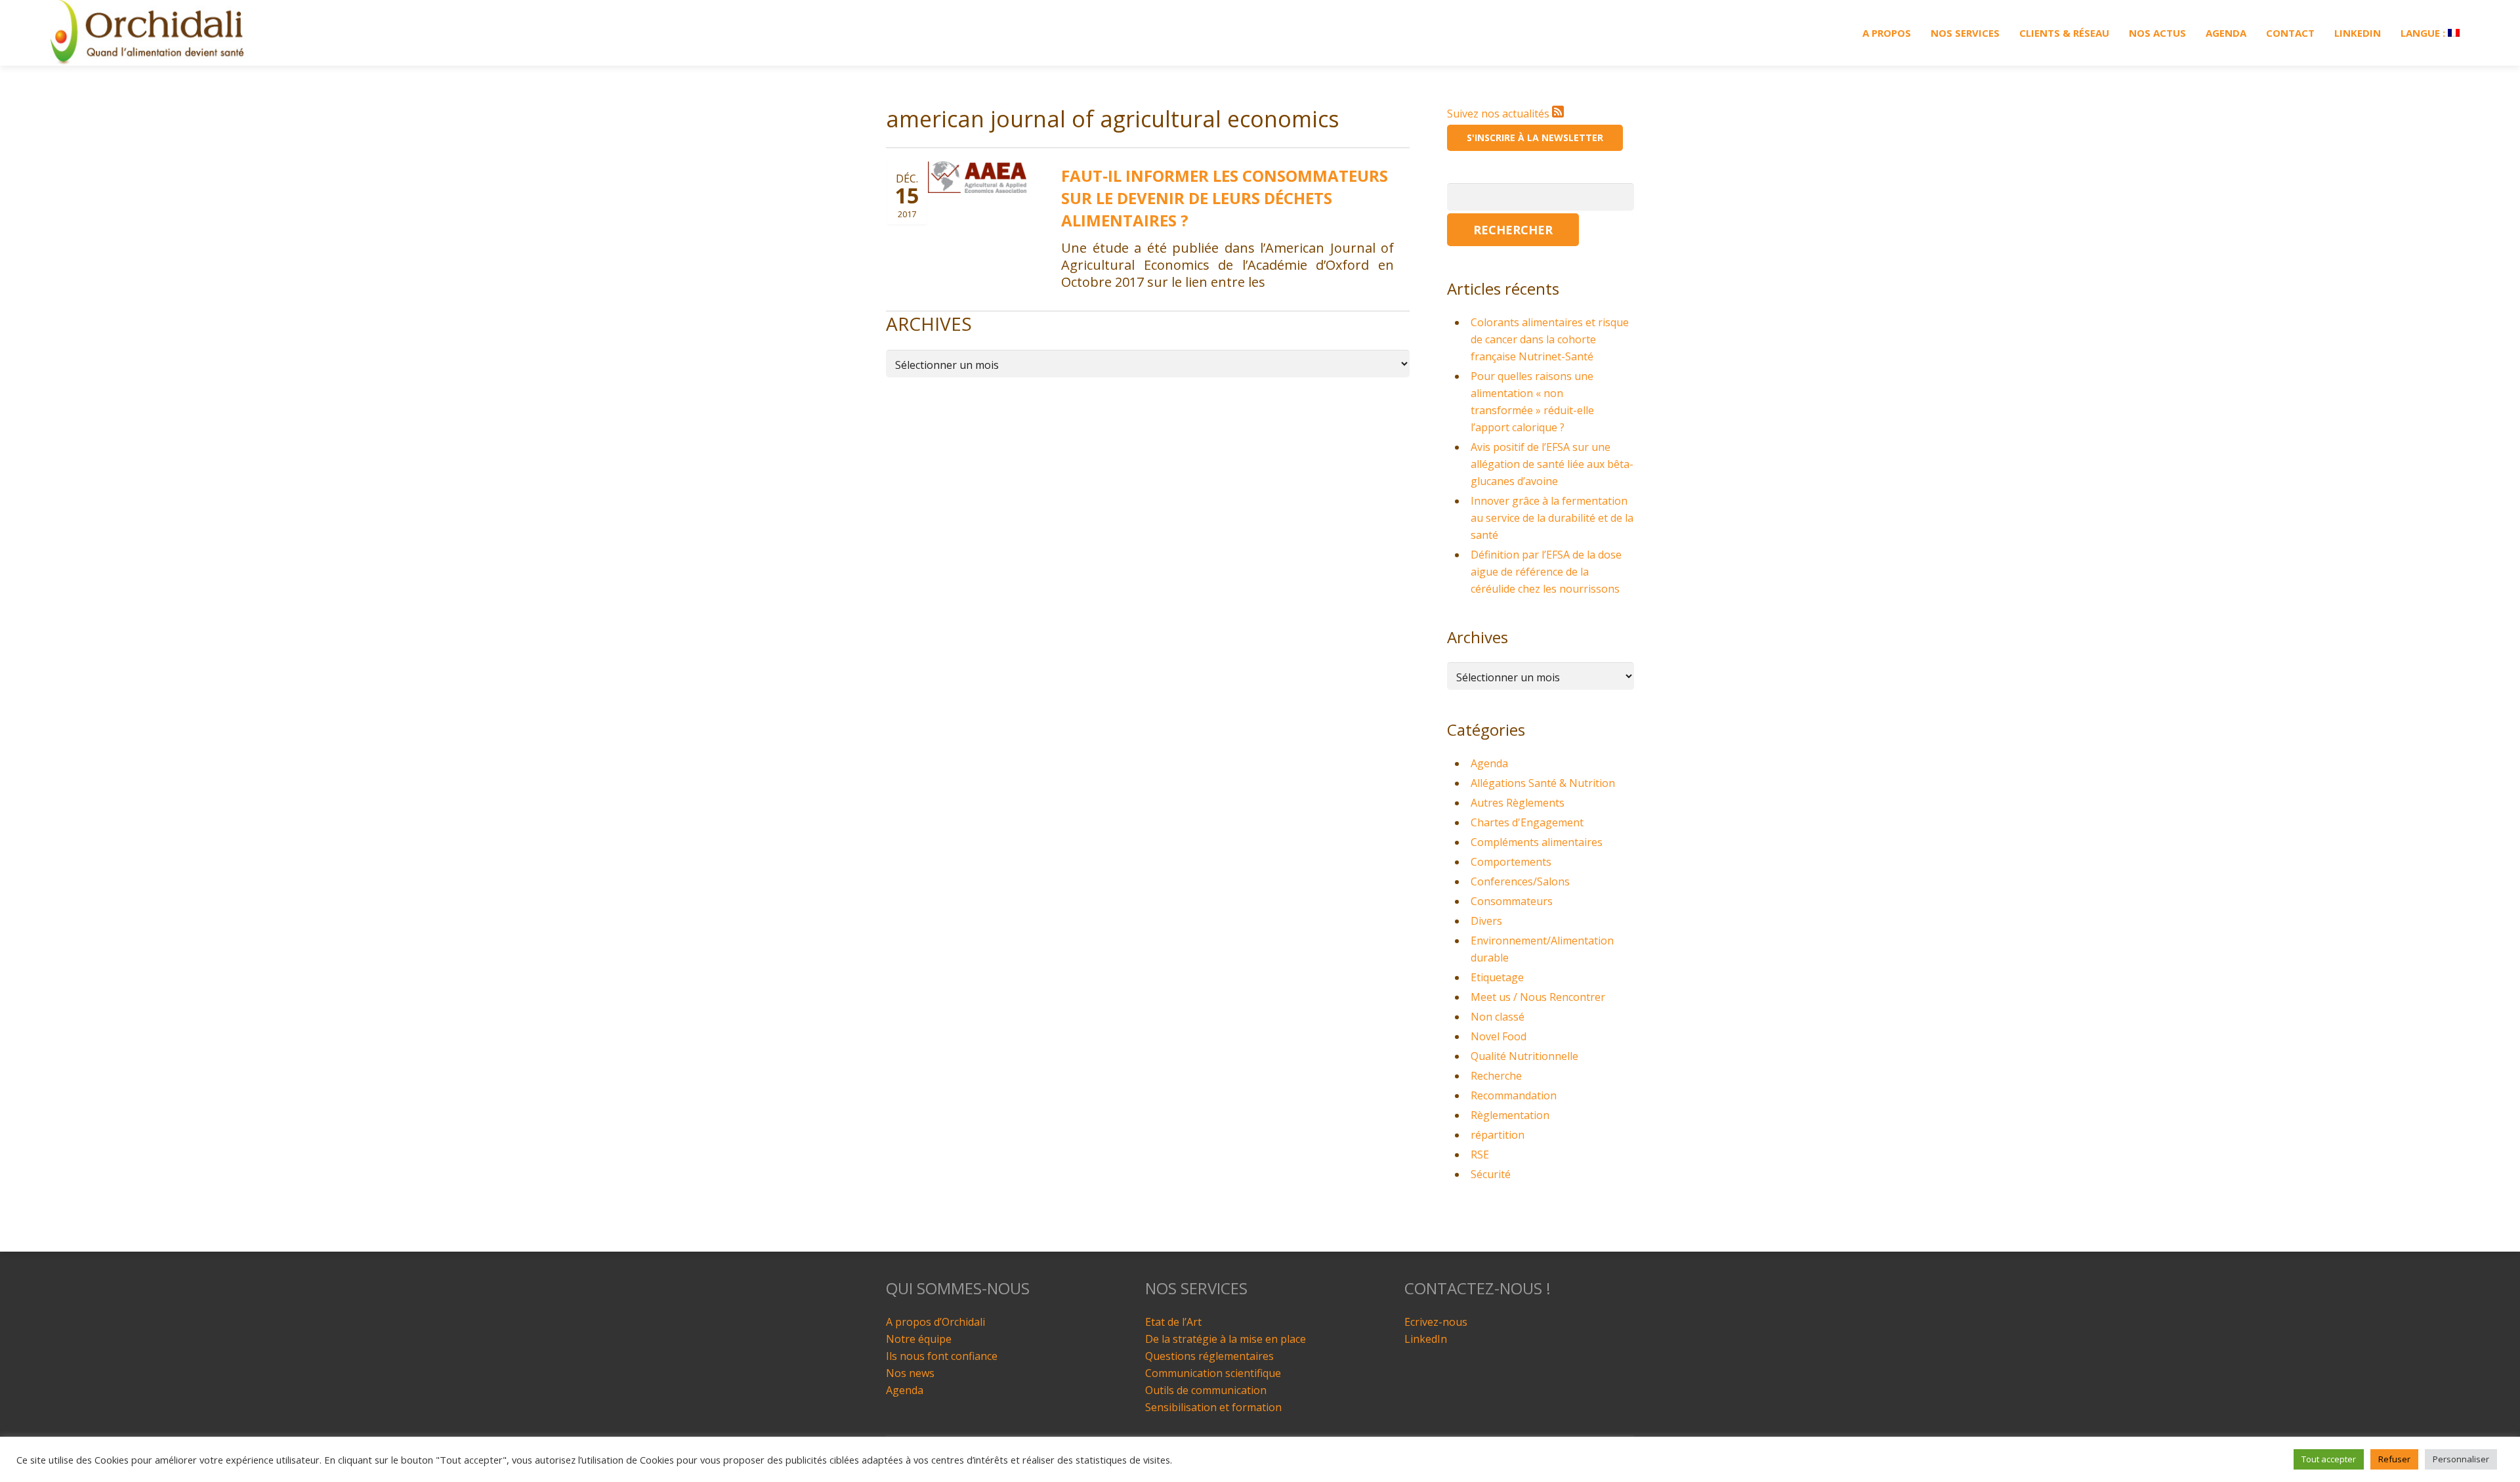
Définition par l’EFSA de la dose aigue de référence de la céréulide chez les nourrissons (1546, 572)
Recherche (1496, 1076)
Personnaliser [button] (2461, 1459)
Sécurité (1491, 1174)
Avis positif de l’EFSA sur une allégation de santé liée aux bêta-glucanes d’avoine (1552, 464)
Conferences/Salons (1520, 881)
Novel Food (1499, 1036)
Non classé (1498, 1017)
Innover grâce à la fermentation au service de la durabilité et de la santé (1552, 518)
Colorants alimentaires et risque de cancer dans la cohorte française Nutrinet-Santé (1550, 339)
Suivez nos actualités (1500, 114)
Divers (1486, 921)
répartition (1498, 1135)
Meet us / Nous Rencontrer (1538, 997)
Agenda (1489, 763)
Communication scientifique (1213, 1373)
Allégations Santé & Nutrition (1543, 783)
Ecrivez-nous (1436, 1322)
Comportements (1511, 862)
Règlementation (1510, 1115)
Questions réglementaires (1209, 1356)
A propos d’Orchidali (935, 1322)
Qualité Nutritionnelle (1524, 1056)
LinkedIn (1426, 1339)
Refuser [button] (2394, 1459)
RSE (1480, 1154)
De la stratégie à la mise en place (1226, 1339)
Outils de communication (1206, 1390)
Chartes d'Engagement (1527, 822)
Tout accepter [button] (2329, 1459)
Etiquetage (1497, 977)
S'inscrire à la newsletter (1535, 138)
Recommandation (1514, 1095)
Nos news (910, 1373)
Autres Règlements (1518, 803)
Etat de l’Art (1173, 1322)
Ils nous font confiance (942, 1356)
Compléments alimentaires (1537, 842)
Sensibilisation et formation (1213, 1407)
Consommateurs (1512, 901)
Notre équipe (919, 1339)
